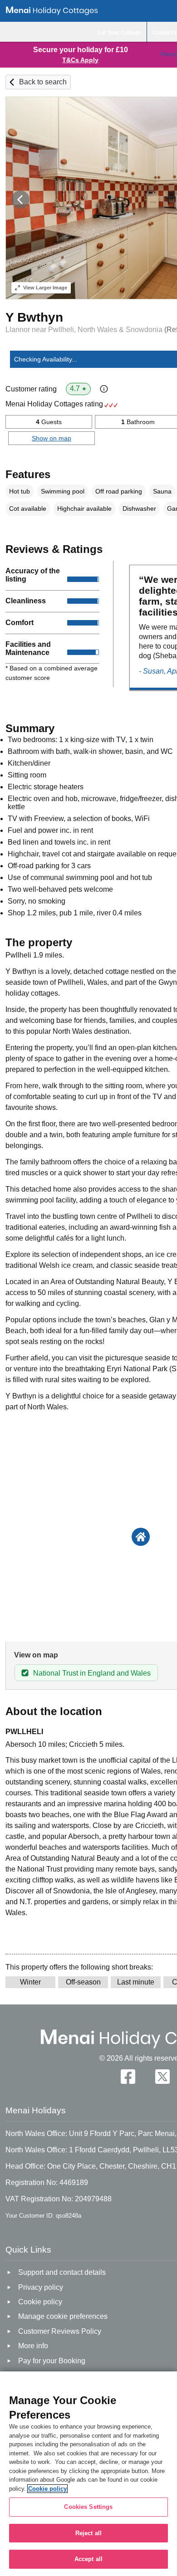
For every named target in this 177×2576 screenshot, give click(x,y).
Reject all (88, 2533)
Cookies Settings (88, 2507)
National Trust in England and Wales (92, 1673)
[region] (88, 2474)
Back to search (43, 82)
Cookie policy (47, 2489)
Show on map (52, 438)
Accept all (88, 2559)
